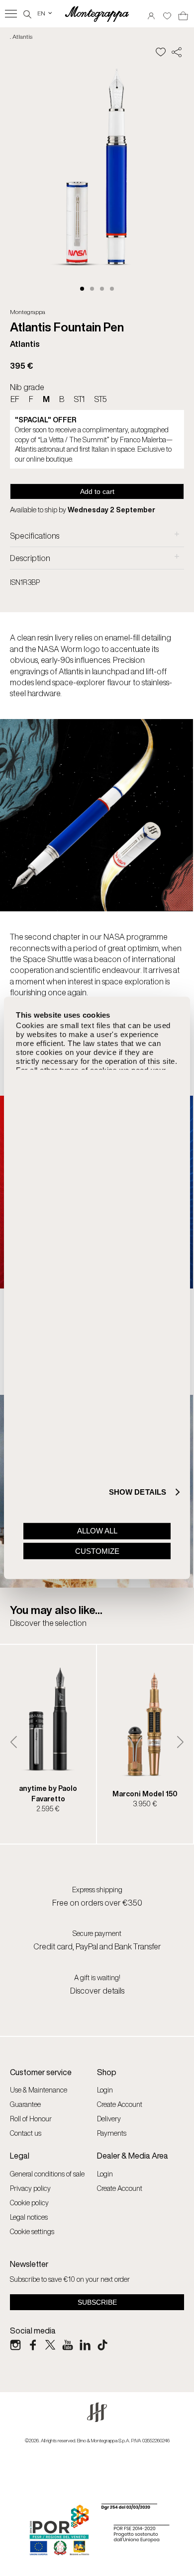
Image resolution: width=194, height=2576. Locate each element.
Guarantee (25, 2104)
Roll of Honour (31, 2119)
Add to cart (97, 491)
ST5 (100, 399)
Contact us (26, 2133)
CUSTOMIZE (97, 1551)
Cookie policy (29, 2203)
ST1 (79, 399)
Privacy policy (30, 2188)
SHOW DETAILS (138, 1492)
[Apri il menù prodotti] (11, 14)
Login (105, 2090)
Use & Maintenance (39, 2090)
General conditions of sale (47, 2174)
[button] (82, 289)
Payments (112, 2133)
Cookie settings (32, 2231)
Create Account (120, 2104)
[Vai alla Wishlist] (167, 13)
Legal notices (29, 2217)
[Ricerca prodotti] (27, 13)
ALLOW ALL (97, 1531)
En (45, 13)
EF (15, 399)
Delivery (109, 2119)
